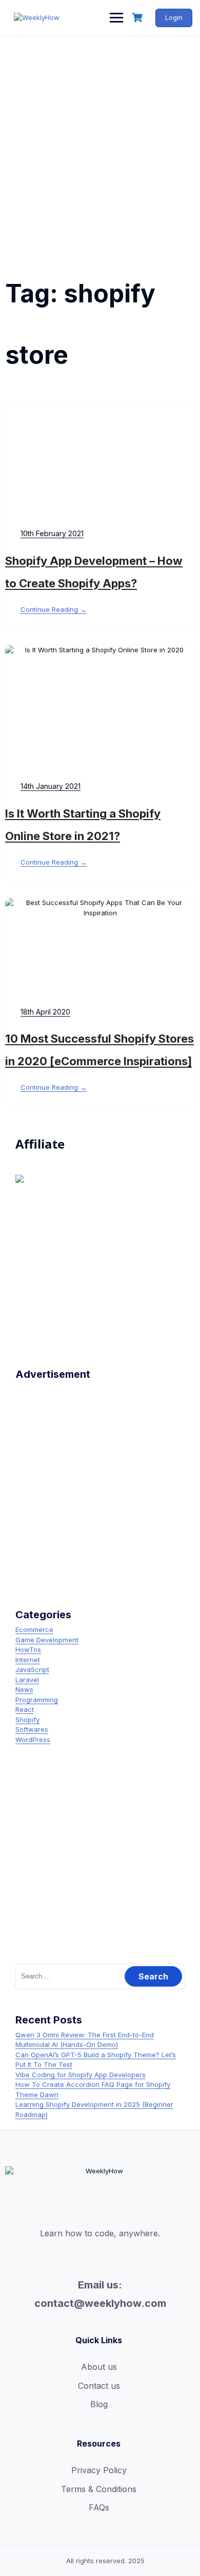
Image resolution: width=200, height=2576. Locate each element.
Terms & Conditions (99, 2489)
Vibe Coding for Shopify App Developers (81, 2075)
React (25, 1709)
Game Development (47, 1640)
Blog (99, 2404)
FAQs (99, 2507)
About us (99, 2367)
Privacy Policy (99, 2470)
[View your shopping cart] (138, 18)
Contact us (99, 2386)
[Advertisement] (100, 142)
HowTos (28, 1649)
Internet (28, 1660)
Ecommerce (34, 1630)
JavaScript (32, 1669)
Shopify (27, 1720)
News (24, 1689)
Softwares (32, 1729)
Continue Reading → (54, 609)
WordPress (33, 1740)
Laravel (27, 1680)
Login (174, 17)
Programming (37, 1700)
